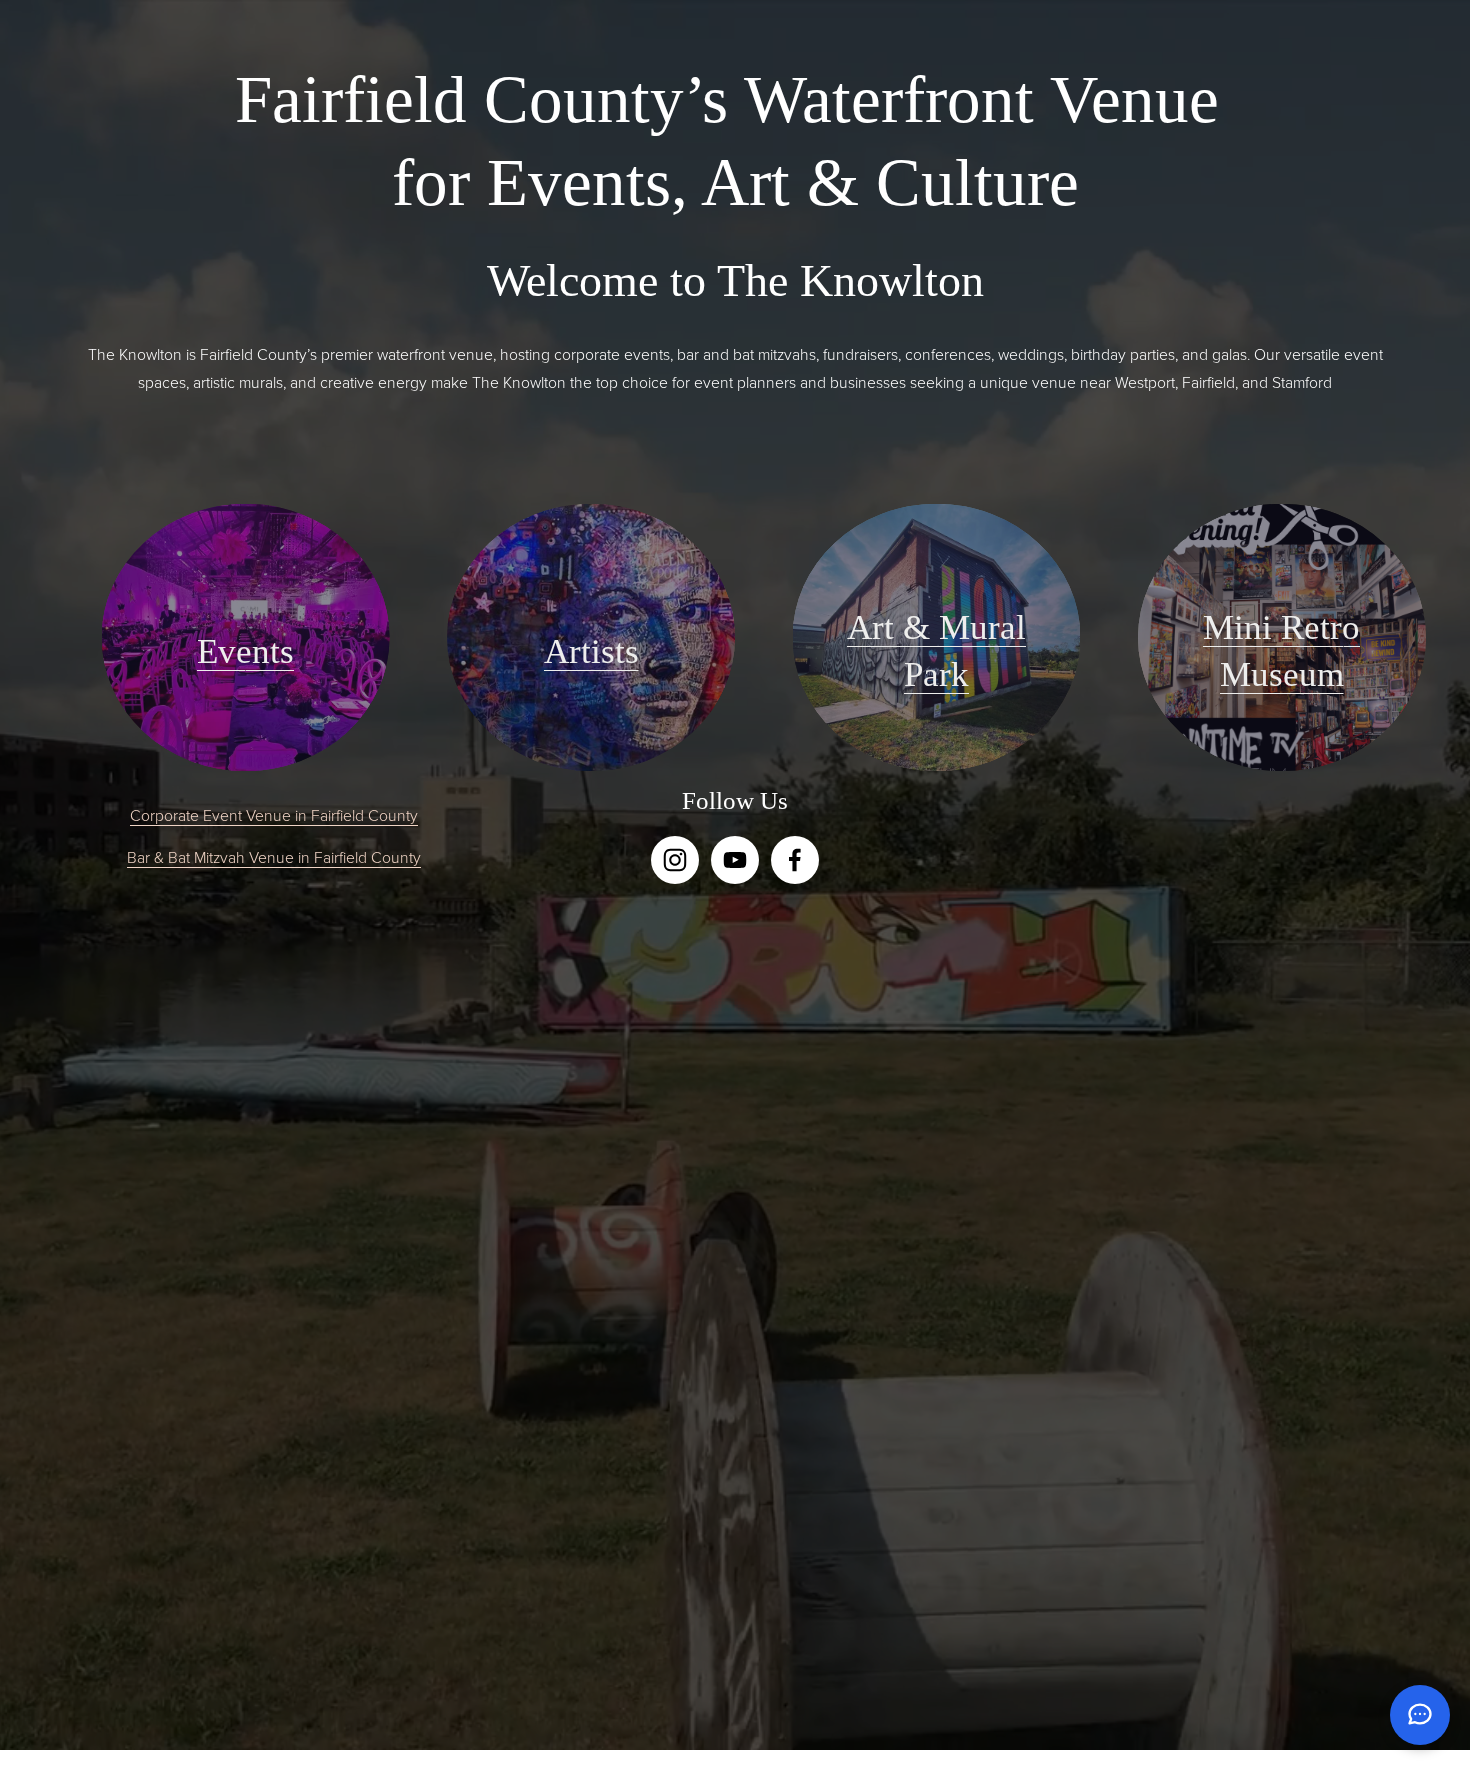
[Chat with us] (1420, 1715)
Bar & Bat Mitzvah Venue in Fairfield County (274, 857)
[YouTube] (735, 860)
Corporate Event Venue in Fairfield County (274, 815)
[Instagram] (675, 860)
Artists (591, 651)
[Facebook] (795, 860)
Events (245, 651)
